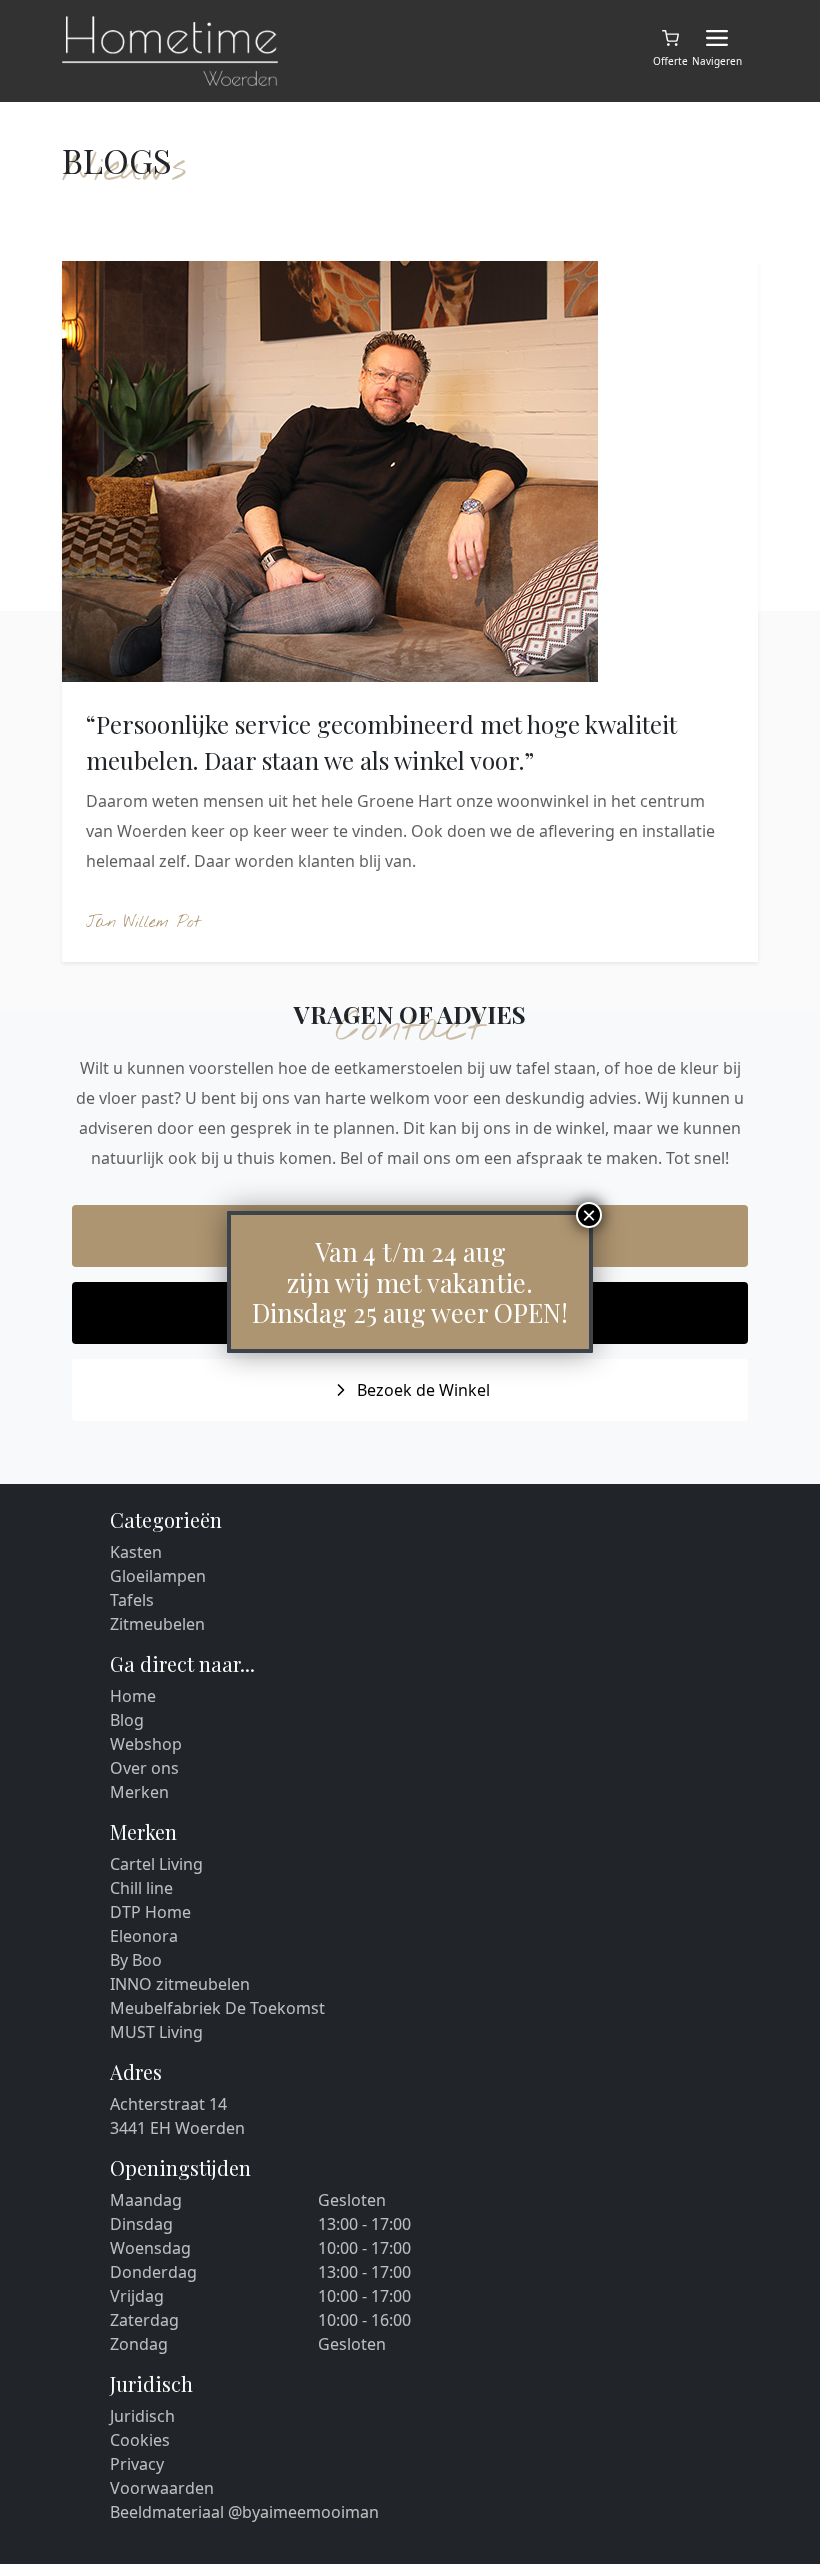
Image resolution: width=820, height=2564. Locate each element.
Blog (127, 1720)
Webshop (146, 1744)
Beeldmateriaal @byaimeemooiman (244, 2512)
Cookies (140, 2440)
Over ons (144, 1768)
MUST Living (156, 2032)
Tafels (132, 1600)
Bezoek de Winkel (423, 1390)
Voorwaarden (162, 2488)
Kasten (136, 1552)
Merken (139, 1792)
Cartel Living (156, 1864)
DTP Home (150, 1912)
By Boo (136, 1960)
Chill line (141, 1888)
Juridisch (142, 2416)
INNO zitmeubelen (180, 1984)
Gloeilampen (158, 1576)
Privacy (137, 2464)
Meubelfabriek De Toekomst (217, 2008)
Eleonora (144, 1936)
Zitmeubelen (157, 1624)
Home (133, 1696)
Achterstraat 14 (168, 2104)
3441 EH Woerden (177, 2128)
